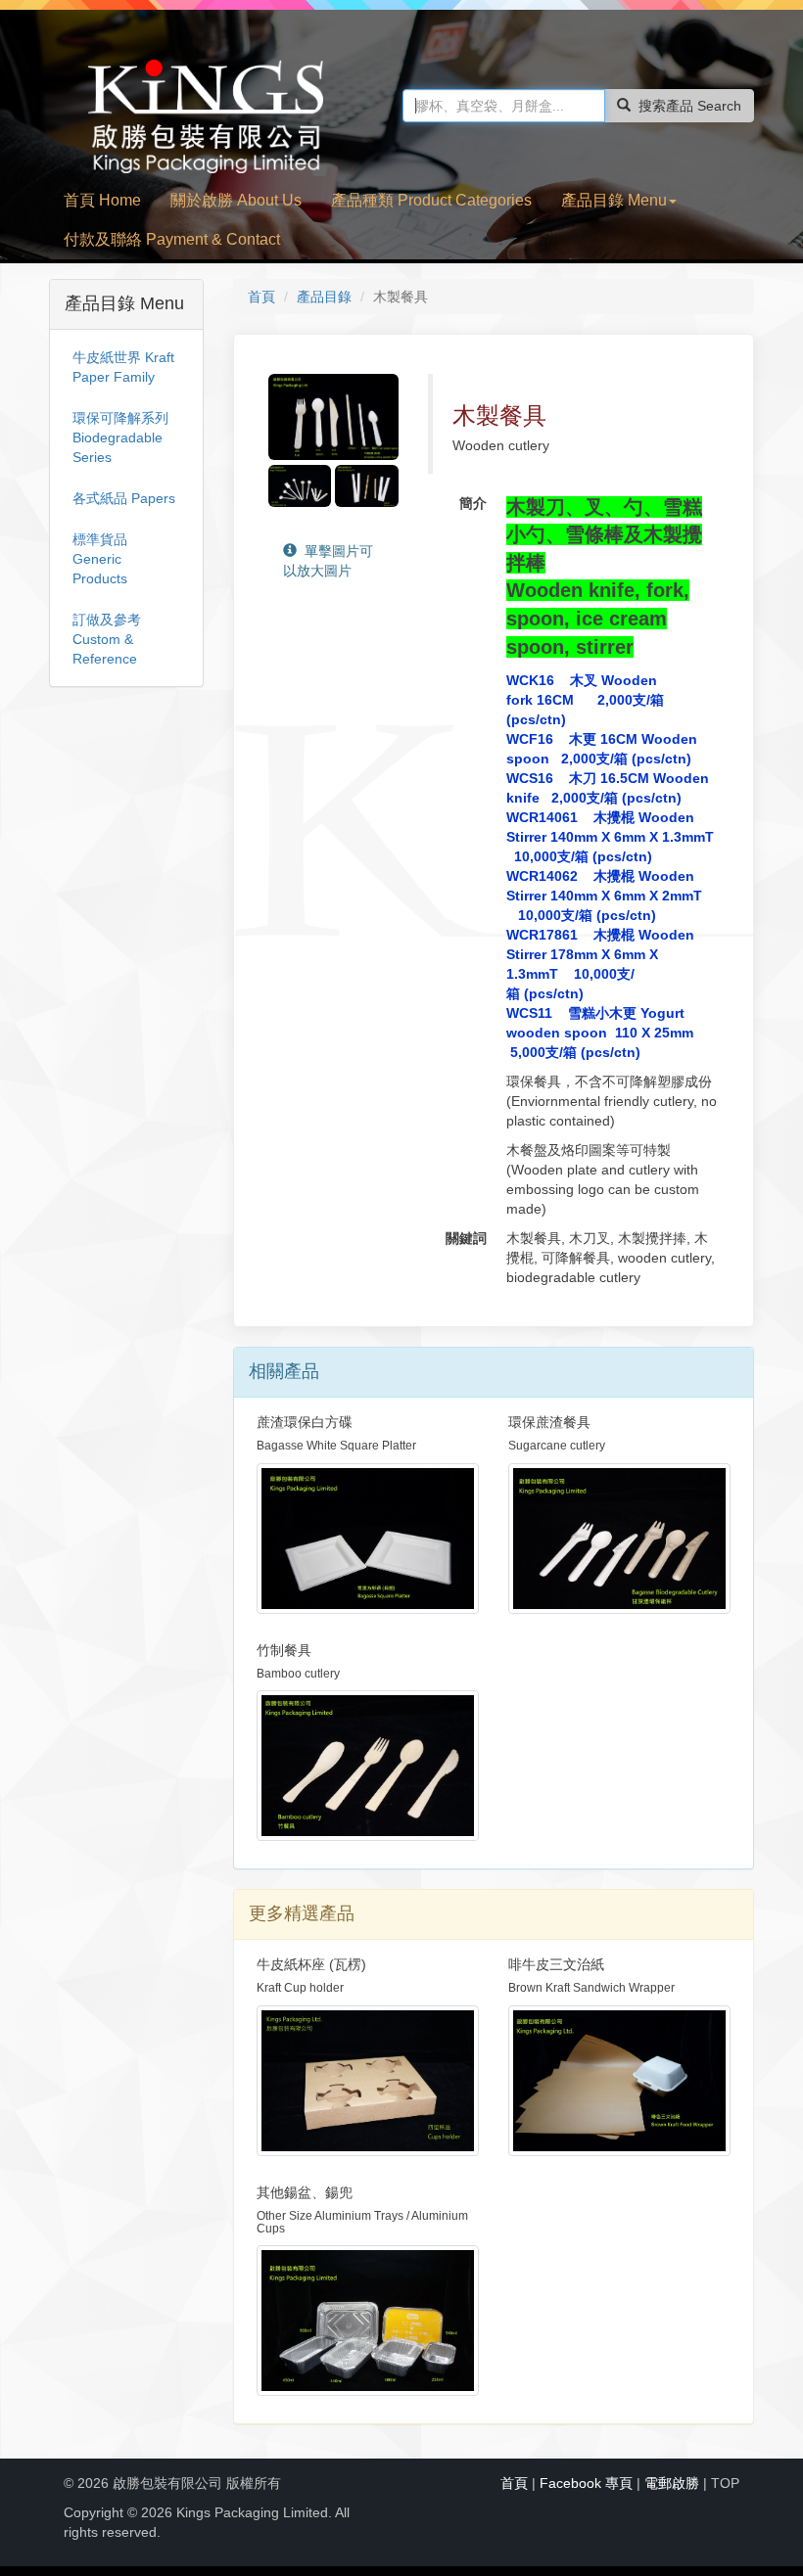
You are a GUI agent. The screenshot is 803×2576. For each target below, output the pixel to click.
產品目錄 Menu (614, 200)
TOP (725, 2483)
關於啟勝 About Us (236, 200)
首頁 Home (102, 200)
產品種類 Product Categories (431, 200)
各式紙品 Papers (124, 498)
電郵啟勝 (672, 2483)
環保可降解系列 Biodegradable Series (120, 437)
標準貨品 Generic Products (100, 559)
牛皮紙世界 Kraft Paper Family (123, 367)
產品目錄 (324, 297)
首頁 (261, 297)
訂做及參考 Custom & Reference (107, 639)
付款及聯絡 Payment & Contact (172, 239)
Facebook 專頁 (586, 2483)
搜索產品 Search (690, 106)
